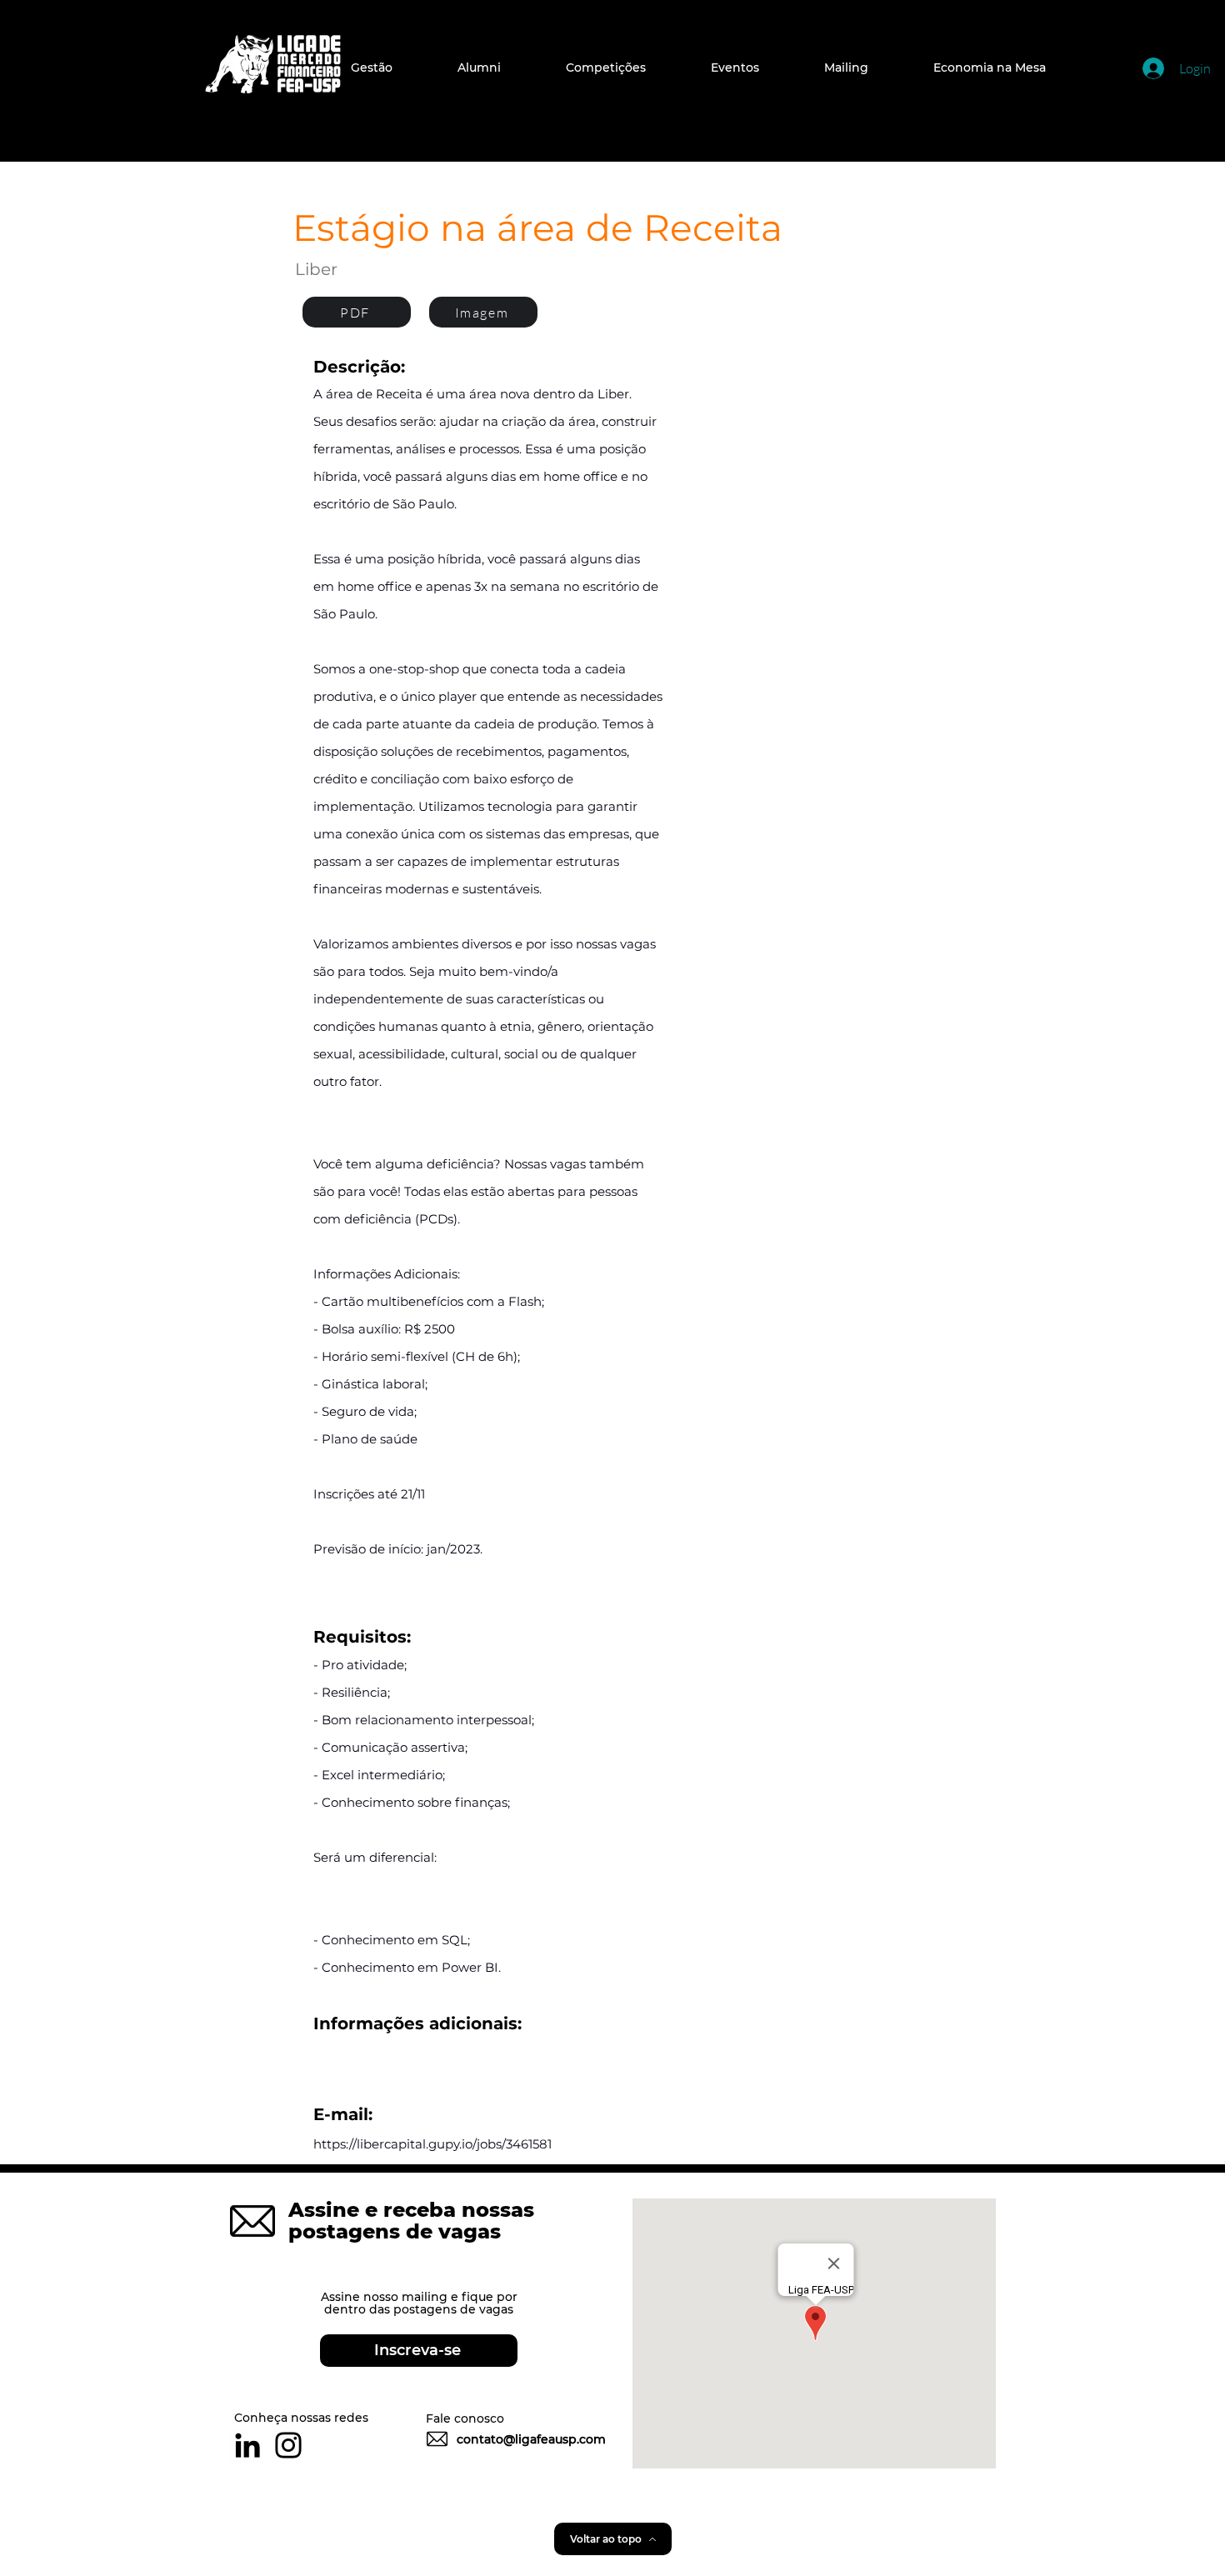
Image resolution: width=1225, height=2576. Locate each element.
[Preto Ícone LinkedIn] (247, 2445)
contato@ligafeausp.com (531, 2439)
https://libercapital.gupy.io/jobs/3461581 (432, 2144)
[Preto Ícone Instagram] (288, 2445)
